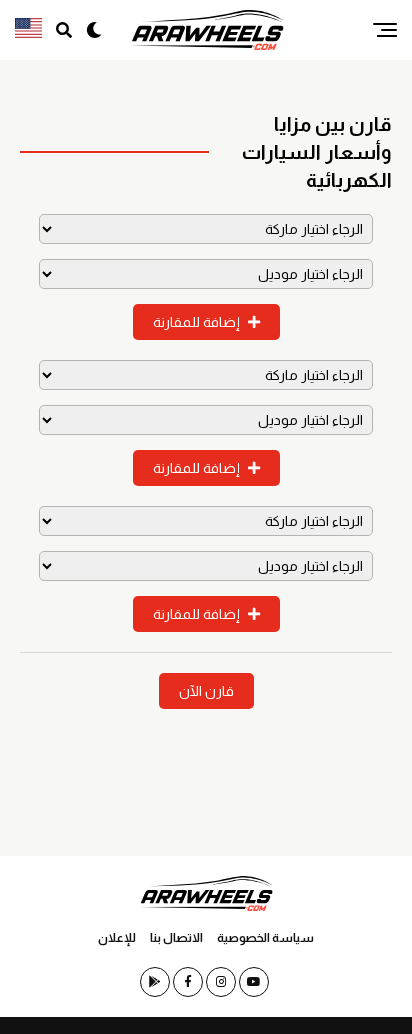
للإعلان (117, 938)
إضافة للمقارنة (198, 322)
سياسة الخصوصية (265, 938)
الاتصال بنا (176, 938)
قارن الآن (206, 691)
